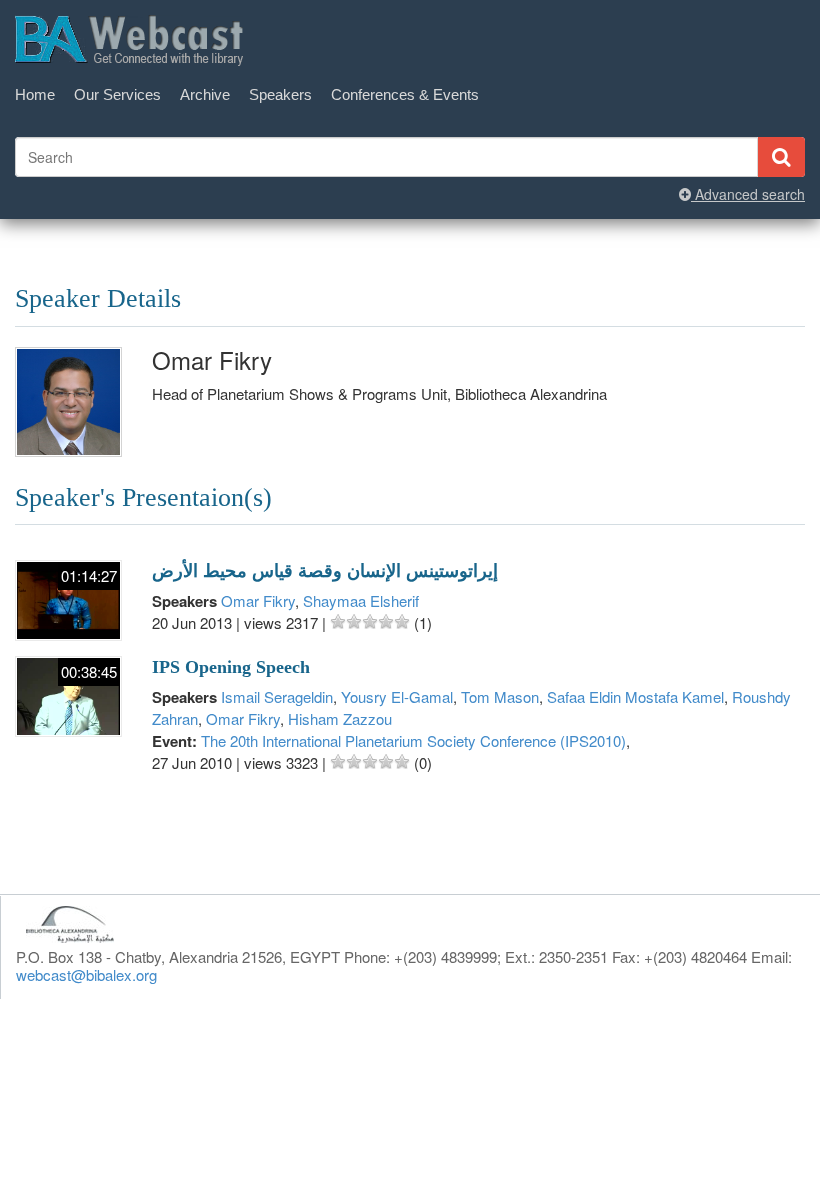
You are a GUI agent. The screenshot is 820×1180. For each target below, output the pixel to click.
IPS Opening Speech (231, 667)
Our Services (117, 94)
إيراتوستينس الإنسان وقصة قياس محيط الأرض (325, 571)
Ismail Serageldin (277, 696)
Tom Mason (500, 696)
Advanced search (748, 194)
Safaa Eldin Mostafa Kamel (635, 696)
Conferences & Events (405, 94)
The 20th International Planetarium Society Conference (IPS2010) (413, 740)
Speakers (280, 94)
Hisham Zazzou (340, 718)
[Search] (781, 157)
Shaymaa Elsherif (361, 600)
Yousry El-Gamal (397, 696)
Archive (205, 94)
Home (35, 94)
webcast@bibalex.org (86, 974)
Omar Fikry (258, 600)
